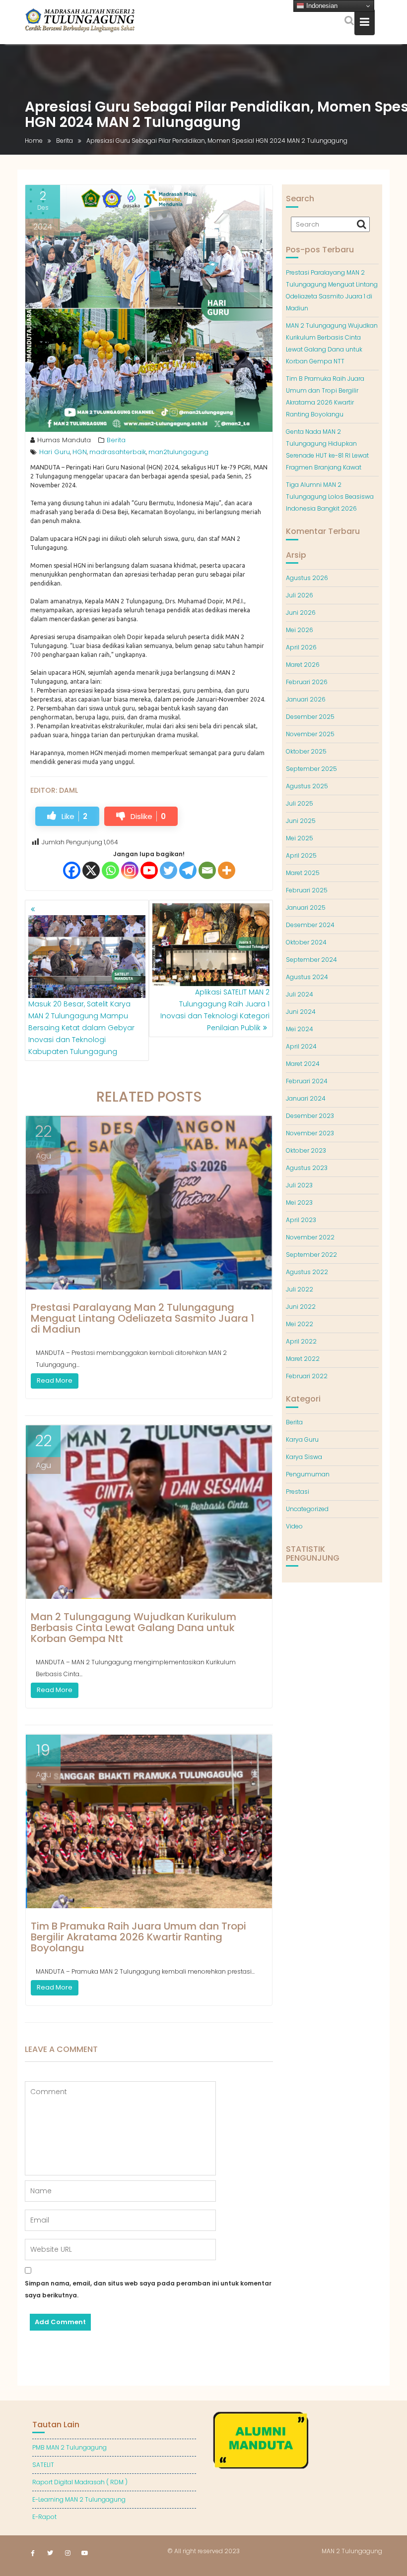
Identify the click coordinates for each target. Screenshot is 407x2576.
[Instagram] (130, 870)
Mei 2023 (299, 1202)
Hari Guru (55, 452)
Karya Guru (302, 1439)
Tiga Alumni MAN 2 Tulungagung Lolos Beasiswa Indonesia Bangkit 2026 (330, 497)
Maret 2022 (303, 1359)
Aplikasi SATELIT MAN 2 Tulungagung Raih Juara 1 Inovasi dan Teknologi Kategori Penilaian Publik (215, 1010)
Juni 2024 (301, 1012)
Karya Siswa (304, 1457)
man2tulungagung (178, 452)
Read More (55, 1380)
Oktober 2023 (306, 1150)
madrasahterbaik (118, 452)
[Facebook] (72, 870)
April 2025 (301, 855)
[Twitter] (169, 870)
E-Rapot (44, 2517)
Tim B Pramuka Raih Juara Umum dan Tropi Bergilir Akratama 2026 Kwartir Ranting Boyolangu (138, 1937)
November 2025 (310, 734)
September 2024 (311, 960)
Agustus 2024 (307, 977)
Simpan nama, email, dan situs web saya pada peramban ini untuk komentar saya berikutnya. (148, 2289)
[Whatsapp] (110, 870)
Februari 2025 (307, 890)
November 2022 (310, 1237)
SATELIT (43, 2465)
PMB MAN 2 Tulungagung (69, 2447)
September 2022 (311, 1255)
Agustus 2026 (307, 578)
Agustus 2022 (307, 1272)
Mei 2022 (300, 1324)
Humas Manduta (64, 440)
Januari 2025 (306, 907)
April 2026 (301, 647)
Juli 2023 (299, 1185)
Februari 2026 (307, 682)
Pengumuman (308, 1474)
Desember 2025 (310, 717)
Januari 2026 (306, 699)
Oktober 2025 (306, 751)
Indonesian (321, 6)
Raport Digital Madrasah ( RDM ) (80, 2482)
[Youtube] (149, 870)
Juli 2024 (300, 994)
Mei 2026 (300, 630)
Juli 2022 (300, 1289)
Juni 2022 (301, 1307)
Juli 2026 (300, 595)
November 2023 (310, 1133)
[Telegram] (188, 870)
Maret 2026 (303, 665)
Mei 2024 (300, 1029)
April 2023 (301, 1220)
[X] (91, 870)
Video (294, 1526)
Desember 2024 (310, 925)
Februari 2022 (307, 1376)
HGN (80, 452)
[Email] (207, 870)
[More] (227, 870)
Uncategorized (307, 1509)
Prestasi (298, 1492)
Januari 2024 (306, 1098)
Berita (116, 440)
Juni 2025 (301, 821)
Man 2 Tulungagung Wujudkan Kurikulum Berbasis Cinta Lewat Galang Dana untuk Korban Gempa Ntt (134, 1628)
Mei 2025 (300, 838)
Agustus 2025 (307, 786)
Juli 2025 (300, 803)
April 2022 (301, 1341)
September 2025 (311, 769)
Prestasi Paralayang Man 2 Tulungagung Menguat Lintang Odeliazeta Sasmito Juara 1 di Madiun (142, 1318)
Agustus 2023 (307, 1168)
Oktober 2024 (306, 942)
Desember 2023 (310, 1116)
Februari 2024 (307, 1081)
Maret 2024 (303, 1064)
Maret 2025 (303, 873)
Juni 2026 (301, 613)
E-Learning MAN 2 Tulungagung (79, 2499)
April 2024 (301, 1046)
